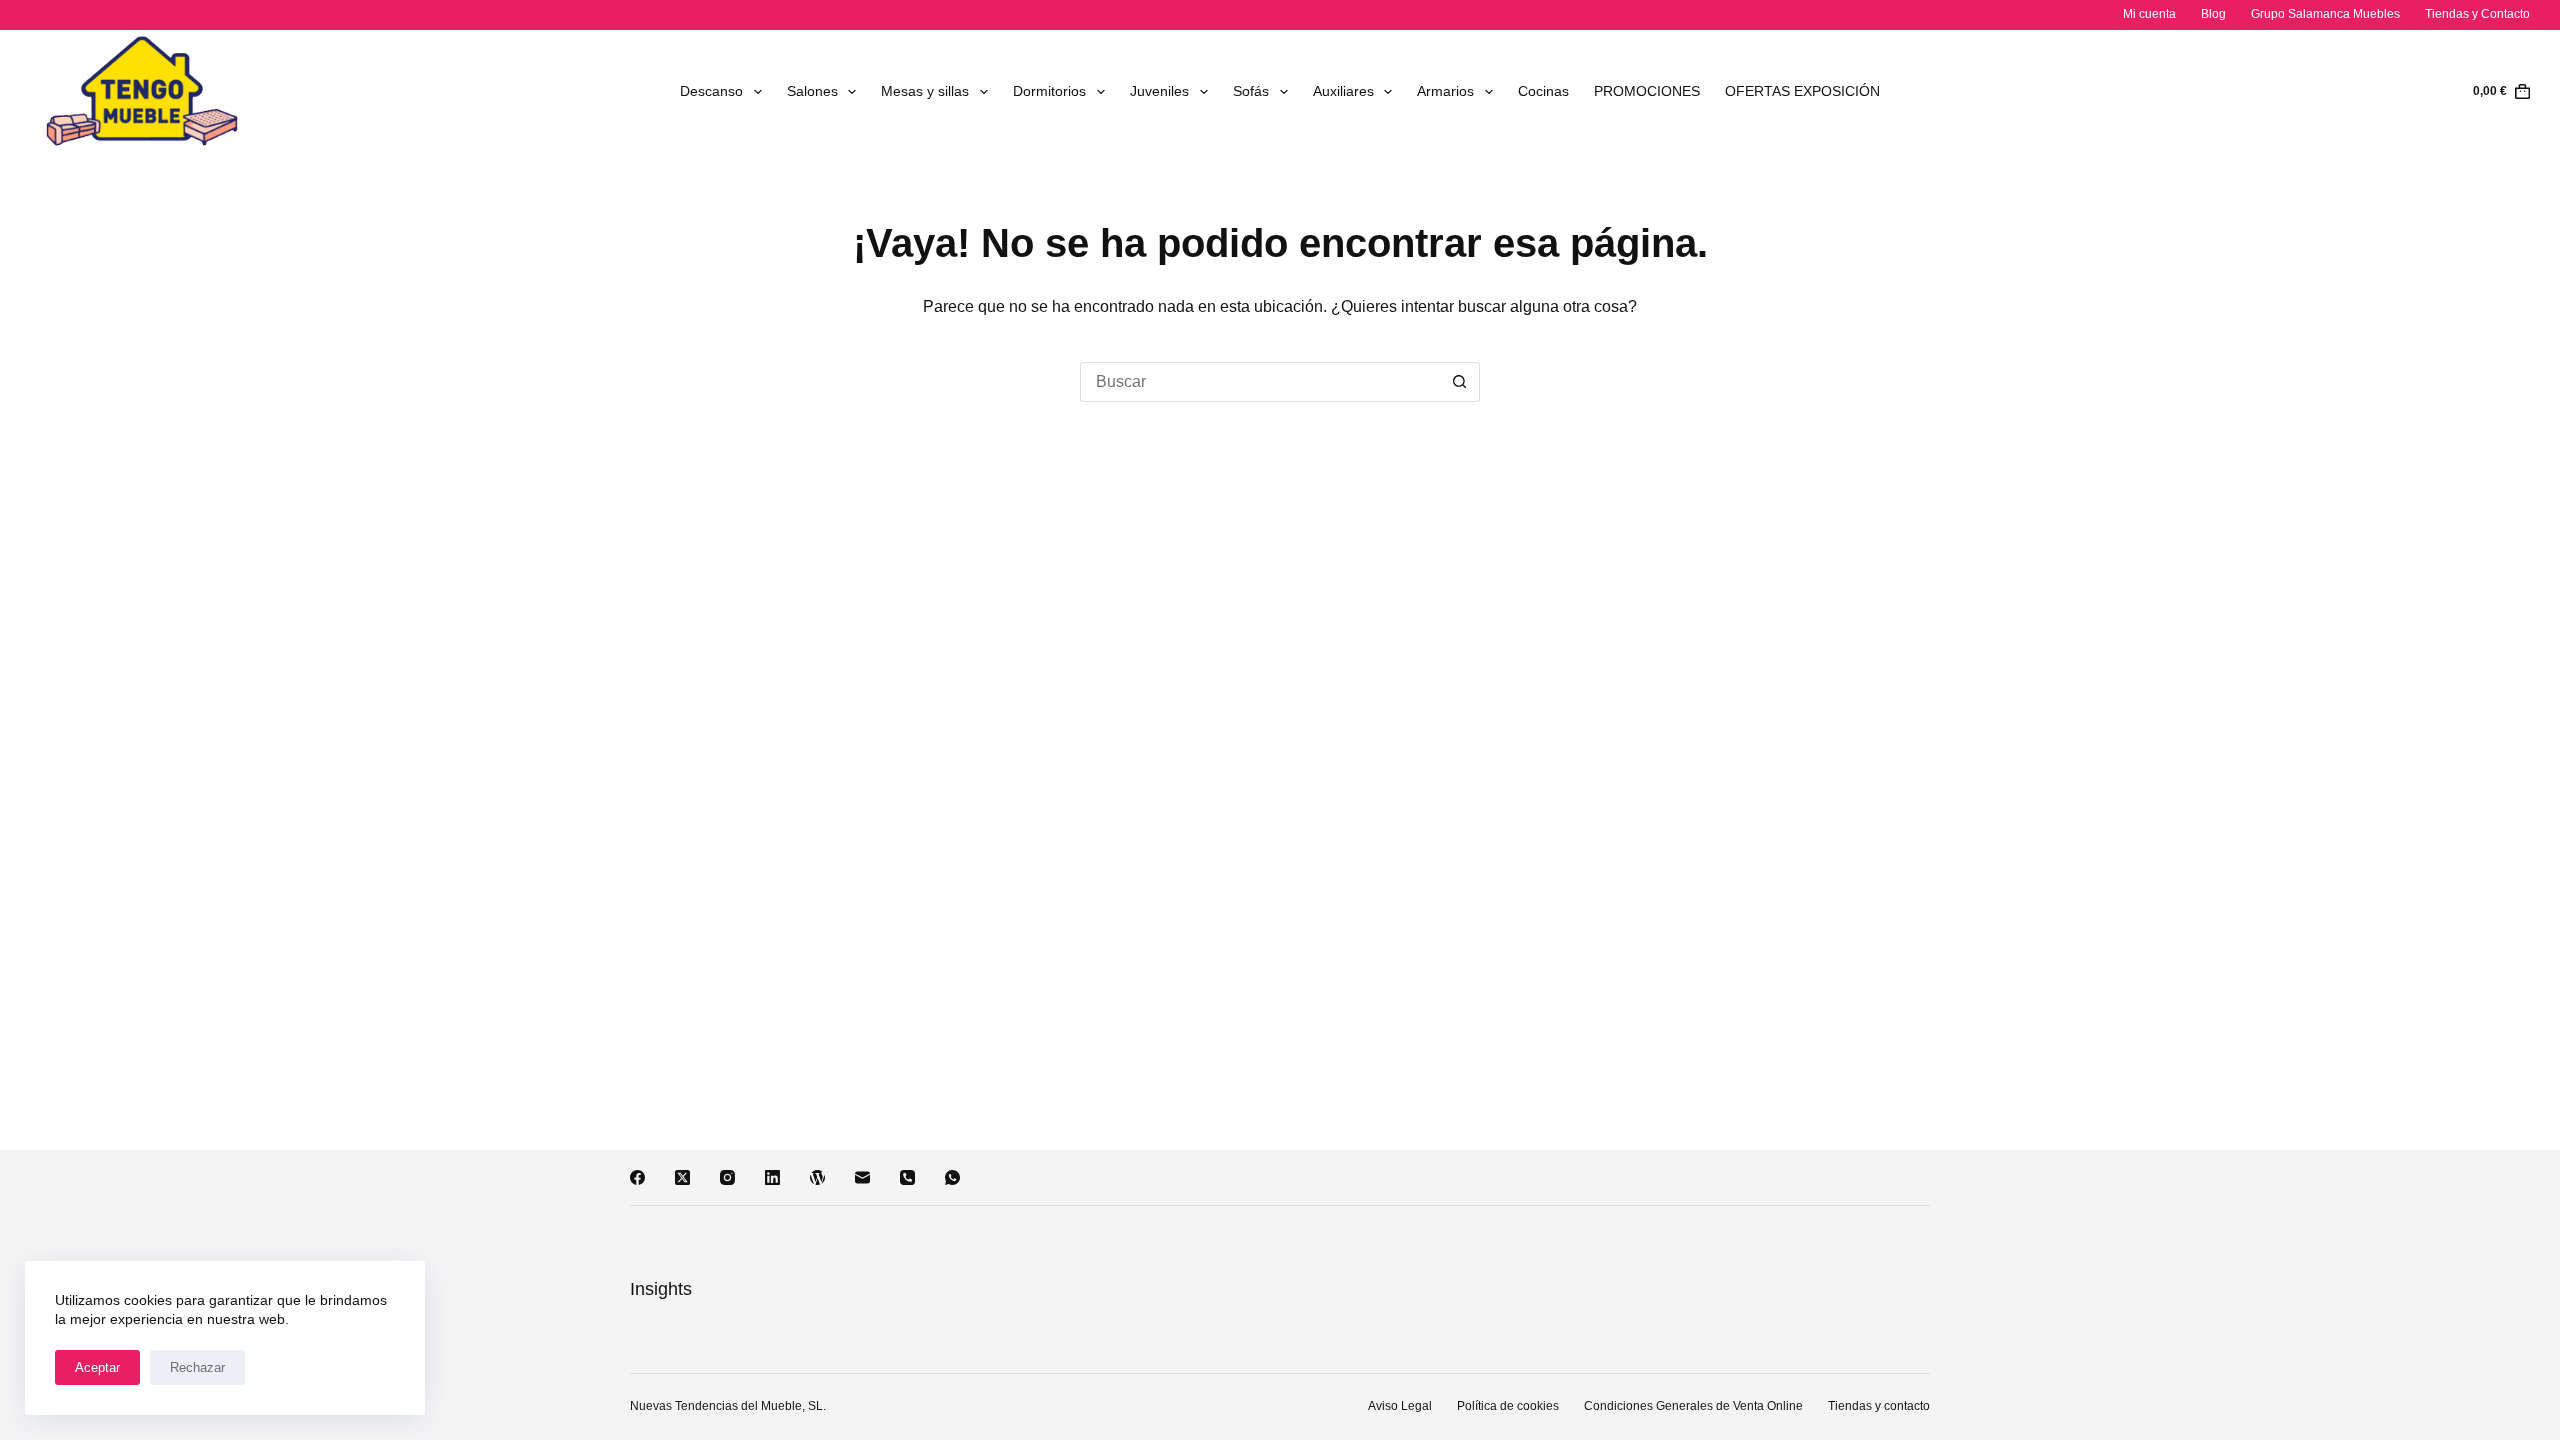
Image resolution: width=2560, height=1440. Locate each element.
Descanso (711, 91)
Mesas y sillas (925, 91)
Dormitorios (1049, 91)
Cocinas (1543, 91)
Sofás (1251, 91)
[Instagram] (727, 1177)
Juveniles (1159, 91)
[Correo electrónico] (862, 1177)
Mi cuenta (2149, 14)
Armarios (1445, 91)
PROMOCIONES (1647, 91)
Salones (812, 91)
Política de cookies (1508, 1406)
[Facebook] (637, 1177)
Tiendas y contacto (1879, 1406)
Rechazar (197, 1367)
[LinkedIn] (772, 1177)
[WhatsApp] (952, 1177)
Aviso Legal (1400, 1406)
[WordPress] (817, 1177)
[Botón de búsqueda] (1460, 382)
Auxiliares (1343, 91)
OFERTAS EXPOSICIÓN (1802, 91)
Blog (2213, 14)
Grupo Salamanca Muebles (2325, 14)
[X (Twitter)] (682, 1177)
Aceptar (97, 1367)
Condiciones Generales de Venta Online (1693, 1406)
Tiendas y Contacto (2477, 14)
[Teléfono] (907, 1177)
